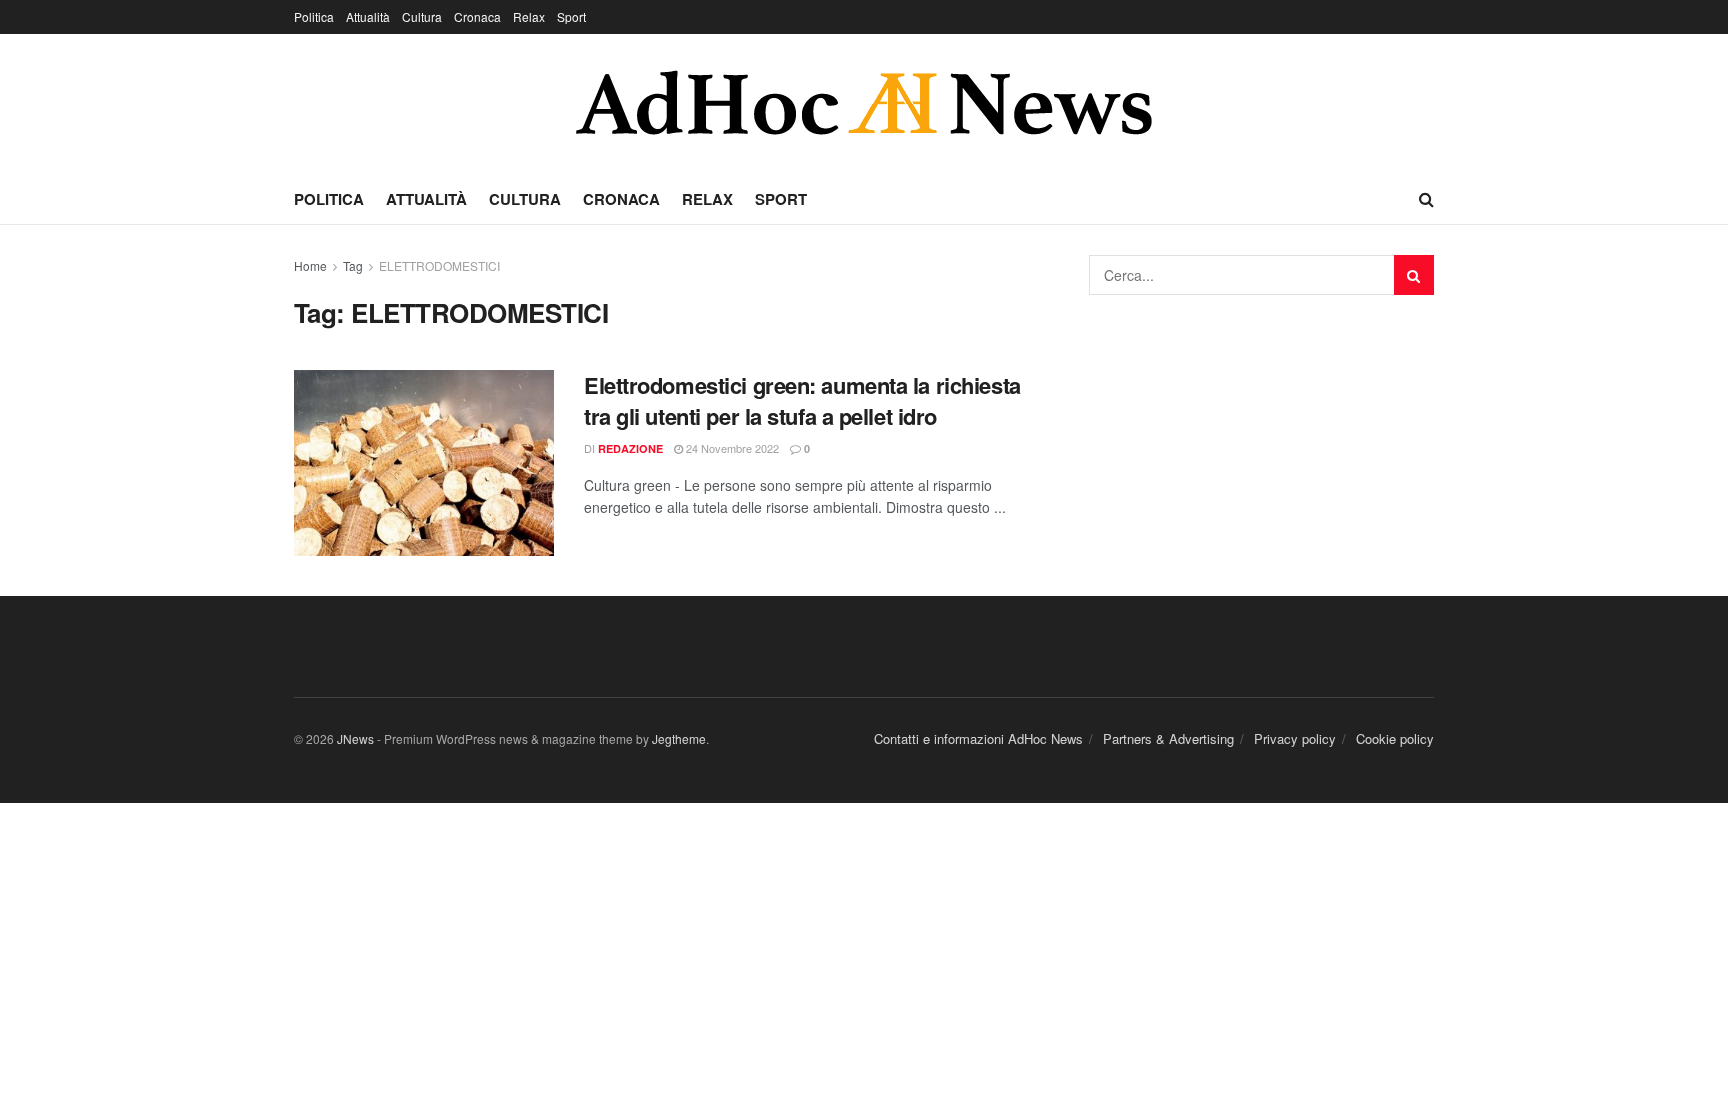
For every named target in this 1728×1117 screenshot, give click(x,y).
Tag (353, 265)
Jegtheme (679, 738)
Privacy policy (1295, 738)
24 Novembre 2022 (731, 448)
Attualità (368, 16)
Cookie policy (1395, 738)
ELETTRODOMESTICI (439, 265)
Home (310, 265)
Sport (571, 16)
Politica (314, 16)
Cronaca (477, 16)
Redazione (630, 448)
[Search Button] (1414, 275)
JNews (355, 738)
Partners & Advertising (1168, 738)
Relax (529, 16)
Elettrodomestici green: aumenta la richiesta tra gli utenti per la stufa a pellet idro (802, 400)
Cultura (422, 16)
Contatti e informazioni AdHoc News (978, 738)
